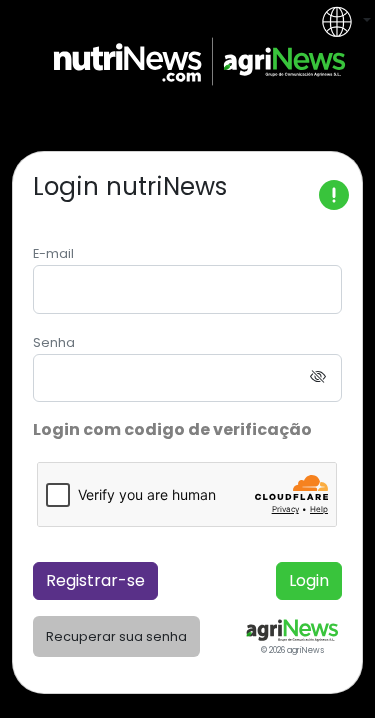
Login (309, 580)
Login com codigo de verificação (172, 429)
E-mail (53, 253)
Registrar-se (95, 580)
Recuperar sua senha (116, 636)
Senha (54, 342)
